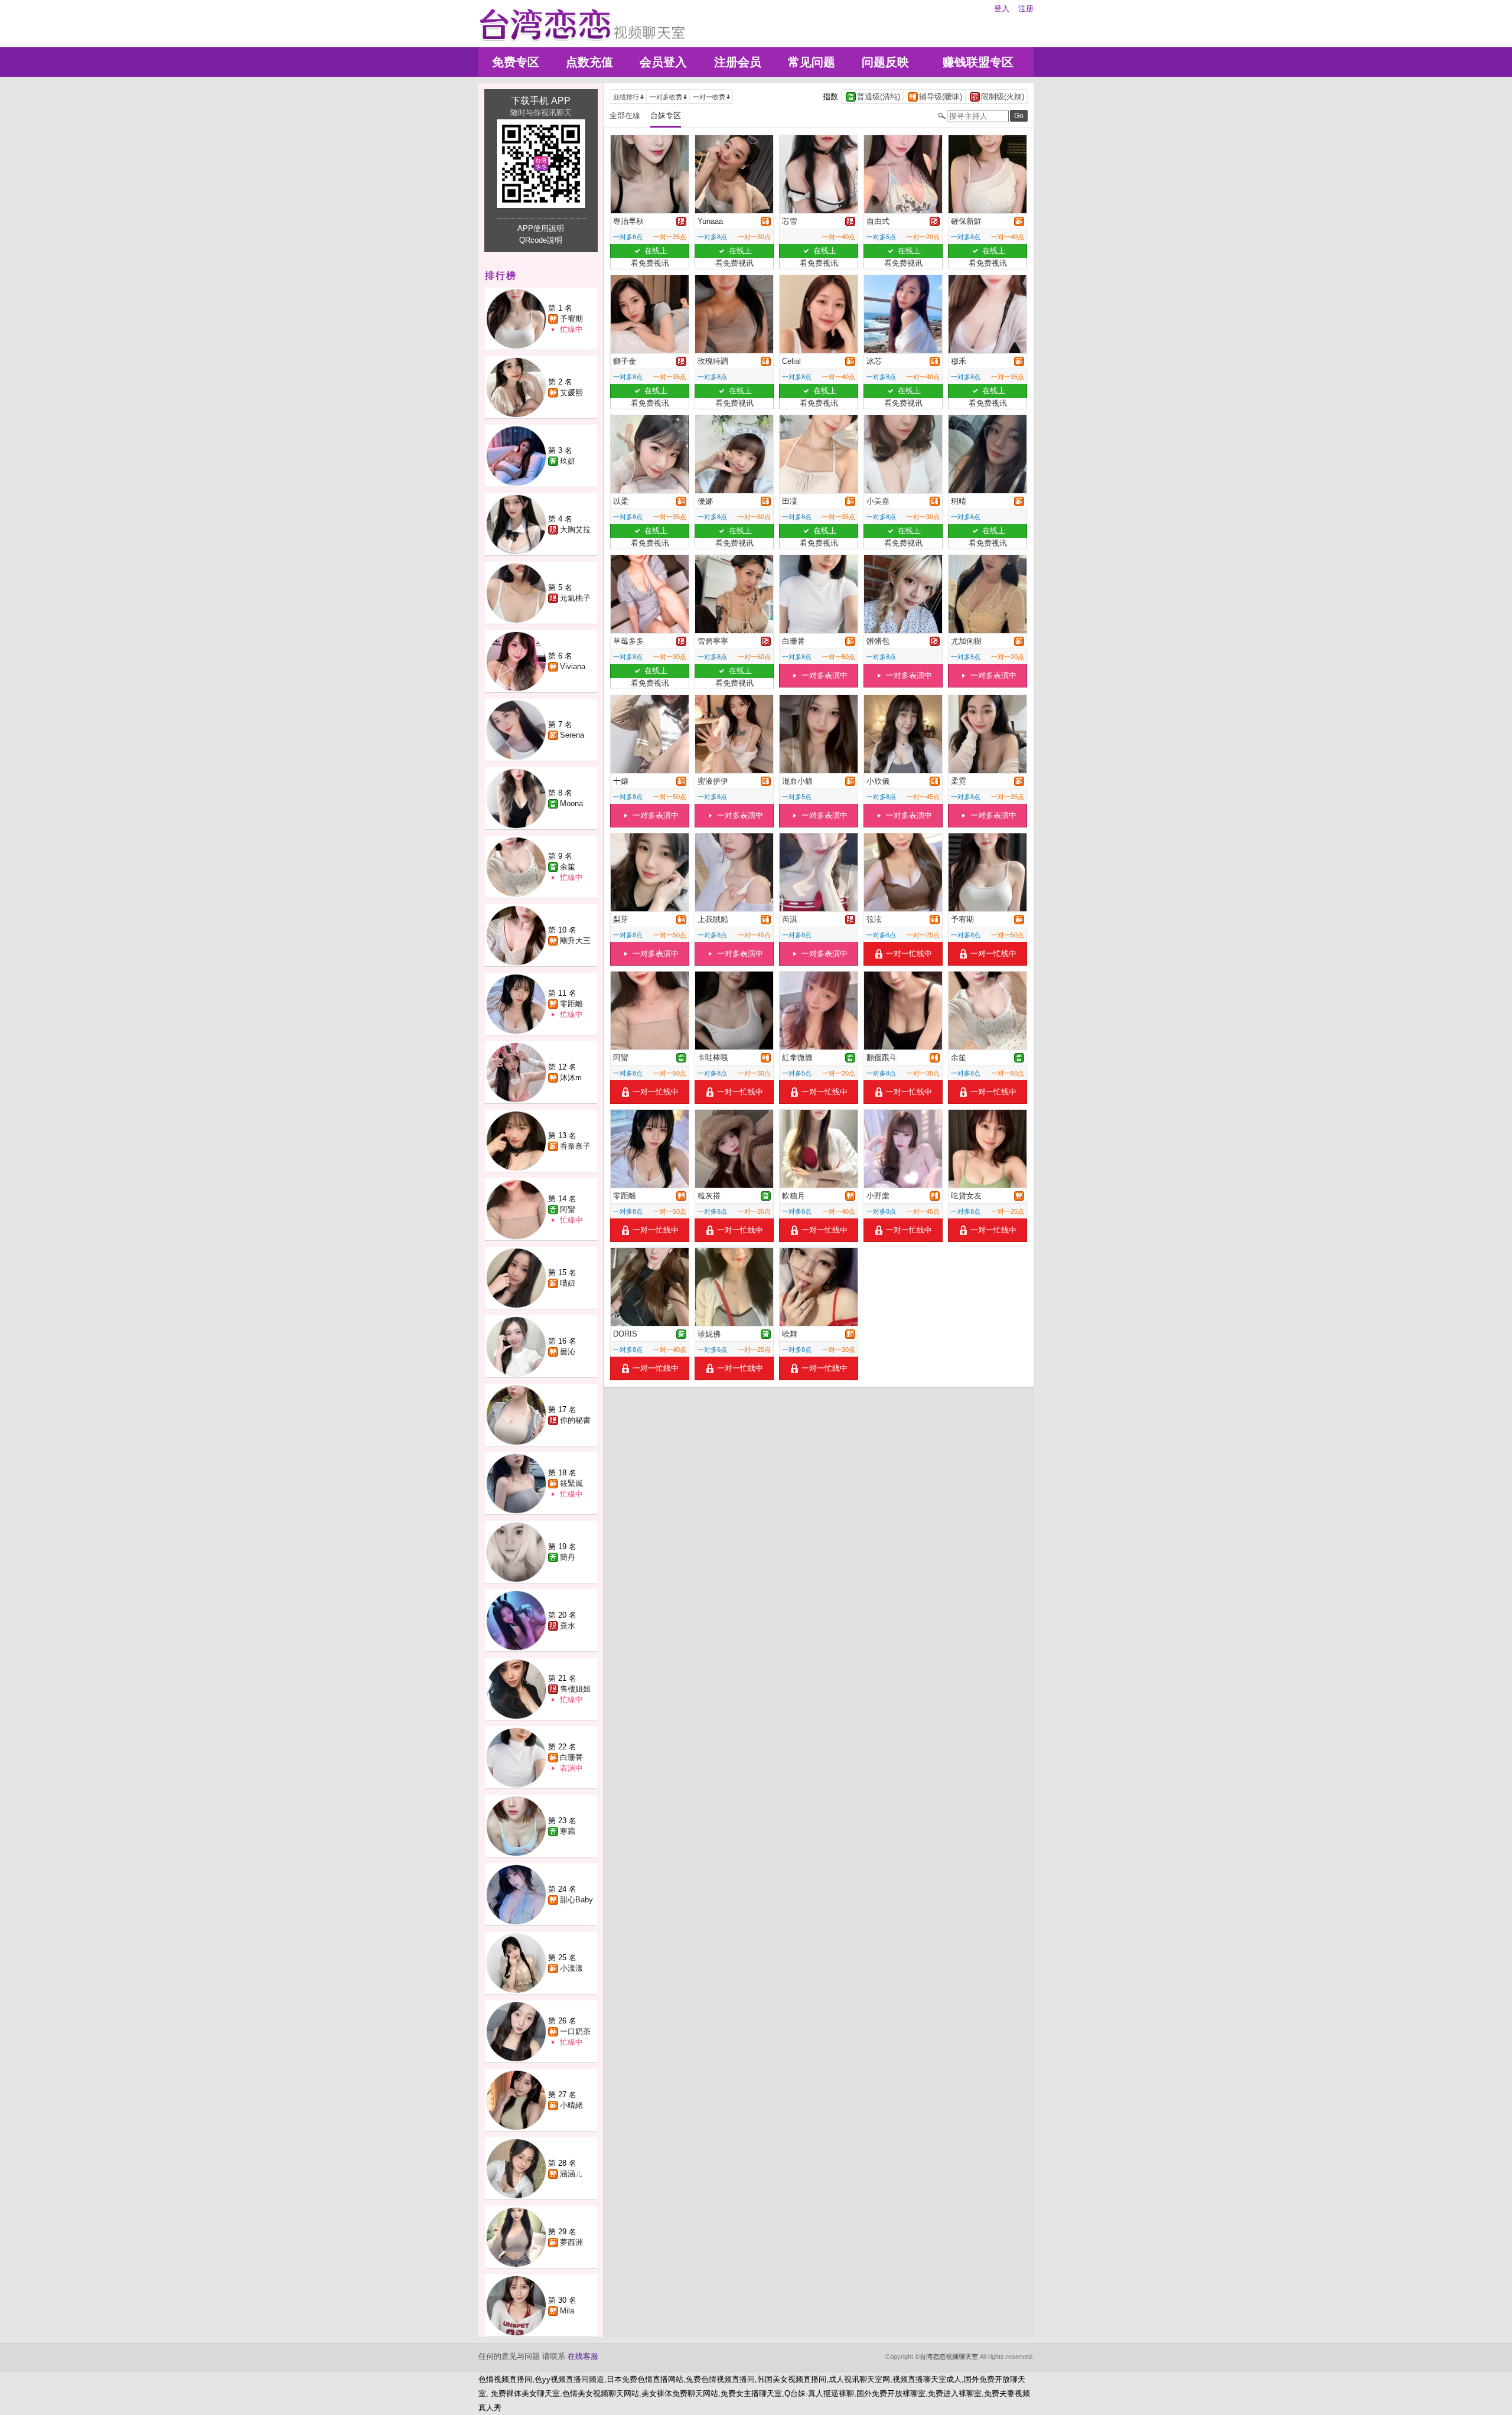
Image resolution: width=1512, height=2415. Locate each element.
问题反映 (885, 62)
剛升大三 (575, 941)
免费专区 (516, 62)
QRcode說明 (541, 240)
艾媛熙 (571, 392)
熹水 (568, 1626)
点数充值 (589, 62)
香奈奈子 (575, 1146)
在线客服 (583, 2356)
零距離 (571, 1004)
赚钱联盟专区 (978, 62)
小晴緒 (571, 2105)
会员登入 (663, 62)
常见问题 (812, 62)
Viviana (573, 667)
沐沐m (571, 1078)
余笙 (568, 867)
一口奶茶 (575, 2031)
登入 (1002, 9)
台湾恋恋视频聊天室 (949, 2357)
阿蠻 (568, 1209)
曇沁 (568, 1352)
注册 (1026, 9)
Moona (571, 804)
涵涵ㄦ (571, 2174)
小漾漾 (571, 1968)
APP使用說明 (541, 228)
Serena (572, 735)
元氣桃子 (575, 598)
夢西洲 (571, 2242)
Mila (567, 2311)
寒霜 (568, 1831)
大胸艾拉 (575, 529)
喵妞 (568, 1283)
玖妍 (568, 461)
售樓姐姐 (575, 1689)
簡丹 (568, 1557)
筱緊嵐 (571, 1483)
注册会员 (738, 62)
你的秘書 (575, 1420)
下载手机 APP (541, 101)
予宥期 (571, 319)
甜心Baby (576, 1900)
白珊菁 (571, 1757)
